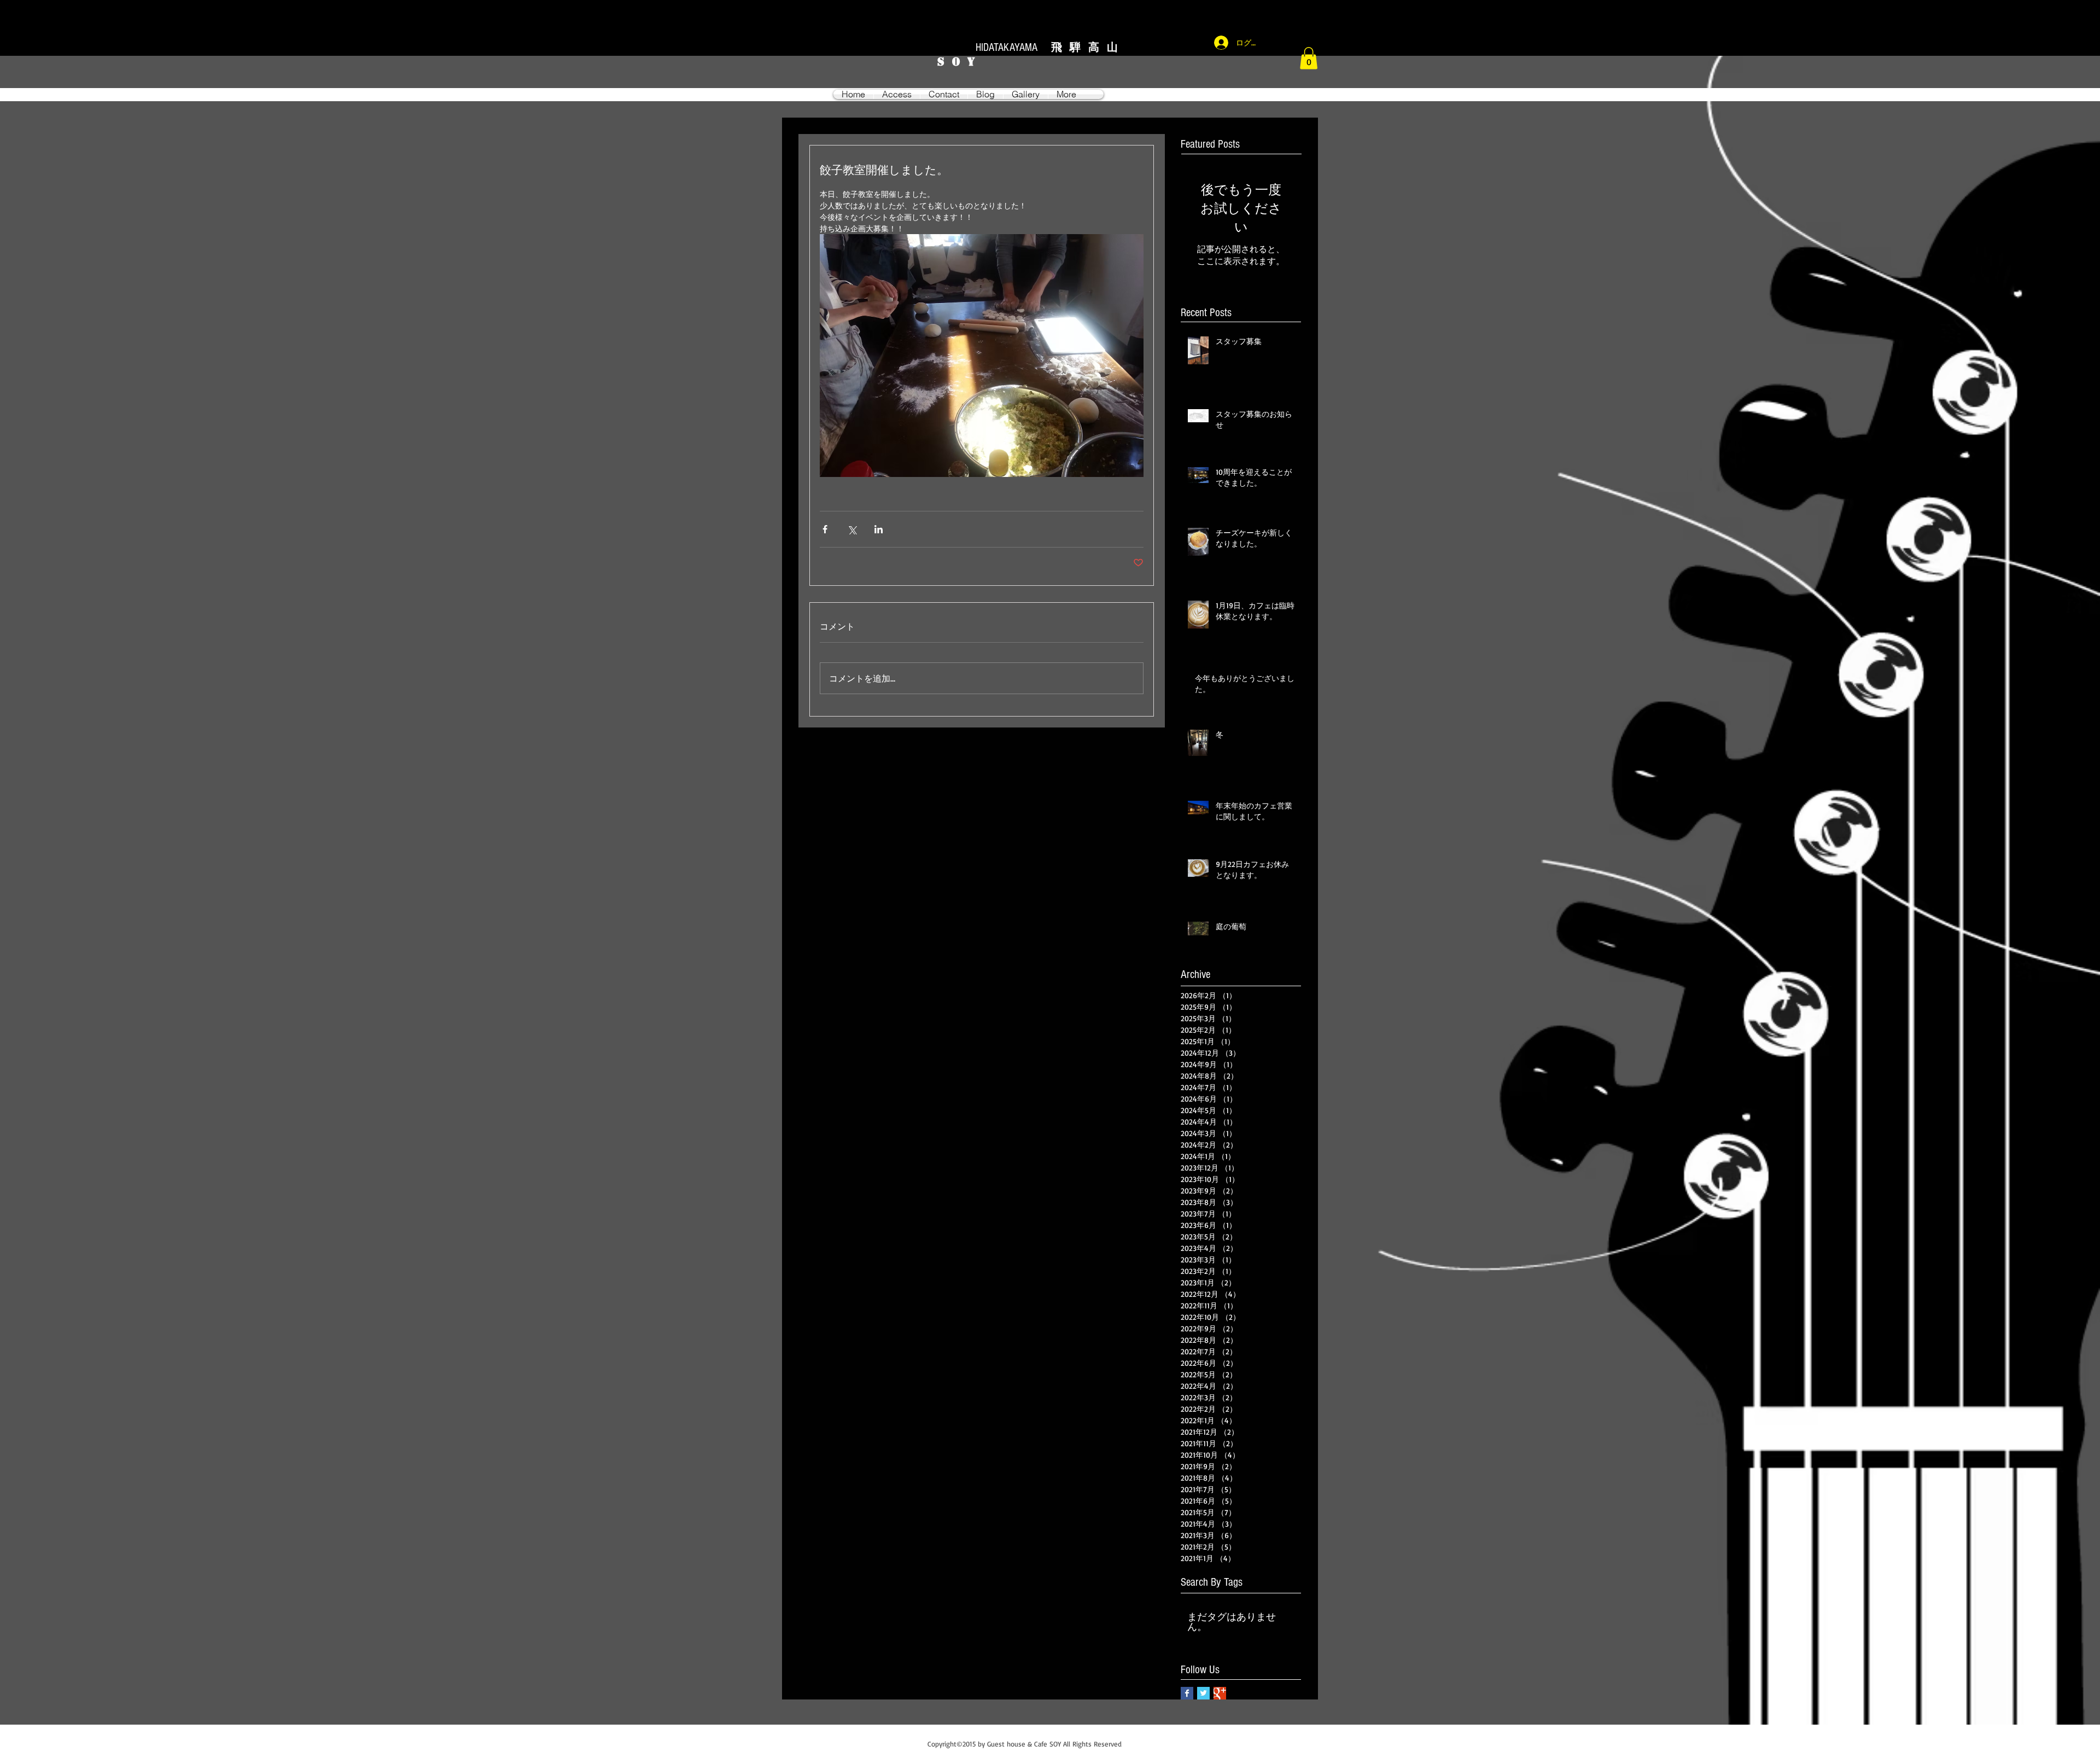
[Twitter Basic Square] (1203, 1693)
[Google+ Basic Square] (1220, 1693)
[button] (1309, 58)
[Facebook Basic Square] (1187, 1693)
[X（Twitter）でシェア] (852, 529)
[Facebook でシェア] (825, 529)
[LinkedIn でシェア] (879, 529)
